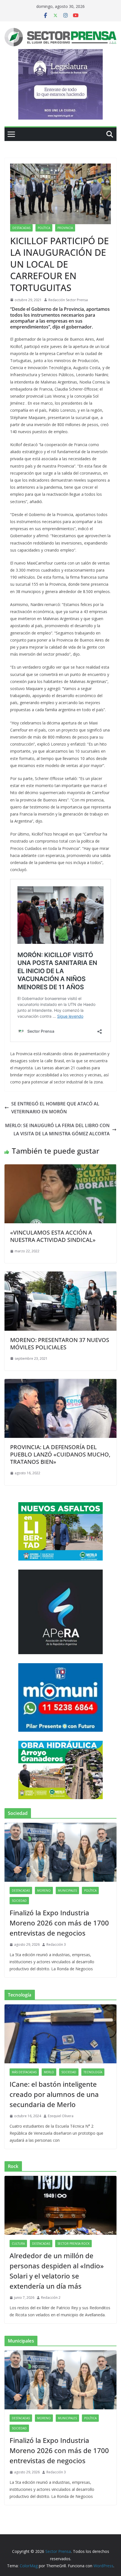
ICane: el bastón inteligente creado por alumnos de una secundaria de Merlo (54, 2094)
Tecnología (93, 2072)
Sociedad (19, 1901)
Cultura (18, 2244)
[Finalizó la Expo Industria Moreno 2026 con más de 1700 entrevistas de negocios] (60, 1852)
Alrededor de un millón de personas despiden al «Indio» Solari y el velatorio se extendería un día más (57, 2271)
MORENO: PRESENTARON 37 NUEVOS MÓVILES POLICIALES (60, 1344)
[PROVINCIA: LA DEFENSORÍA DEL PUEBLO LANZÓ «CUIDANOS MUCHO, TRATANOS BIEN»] (60, 1383)
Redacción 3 (56, 1944)
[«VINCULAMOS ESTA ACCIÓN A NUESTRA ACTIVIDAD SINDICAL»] (60, 1168)
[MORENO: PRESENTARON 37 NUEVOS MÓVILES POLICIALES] (60, 1275)
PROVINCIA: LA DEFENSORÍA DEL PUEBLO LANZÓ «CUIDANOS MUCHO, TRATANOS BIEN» (60, 1454)
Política (44, 228)
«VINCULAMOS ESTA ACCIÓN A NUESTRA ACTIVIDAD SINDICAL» (53, 1236)
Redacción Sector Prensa (68, 300)
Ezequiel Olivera (61, 2116)
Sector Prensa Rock (73, 2244)
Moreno (44, 1890)
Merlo (49, 2072)
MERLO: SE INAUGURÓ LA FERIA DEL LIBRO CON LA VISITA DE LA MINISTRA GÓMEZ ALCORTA (57, 1130)
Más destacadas (24, 2072)
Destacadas (21, 228)
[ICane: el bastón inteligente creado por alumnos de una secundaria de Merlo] (60, 2034)
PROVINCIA (65, 228)
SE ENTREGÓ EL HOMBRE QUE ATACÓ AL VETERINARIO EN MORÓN (55, 1108)
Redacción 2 (51, 2298)
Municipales (67, 1890)
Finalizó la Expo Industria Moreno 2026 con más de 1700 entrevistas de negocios (59, 1923)
